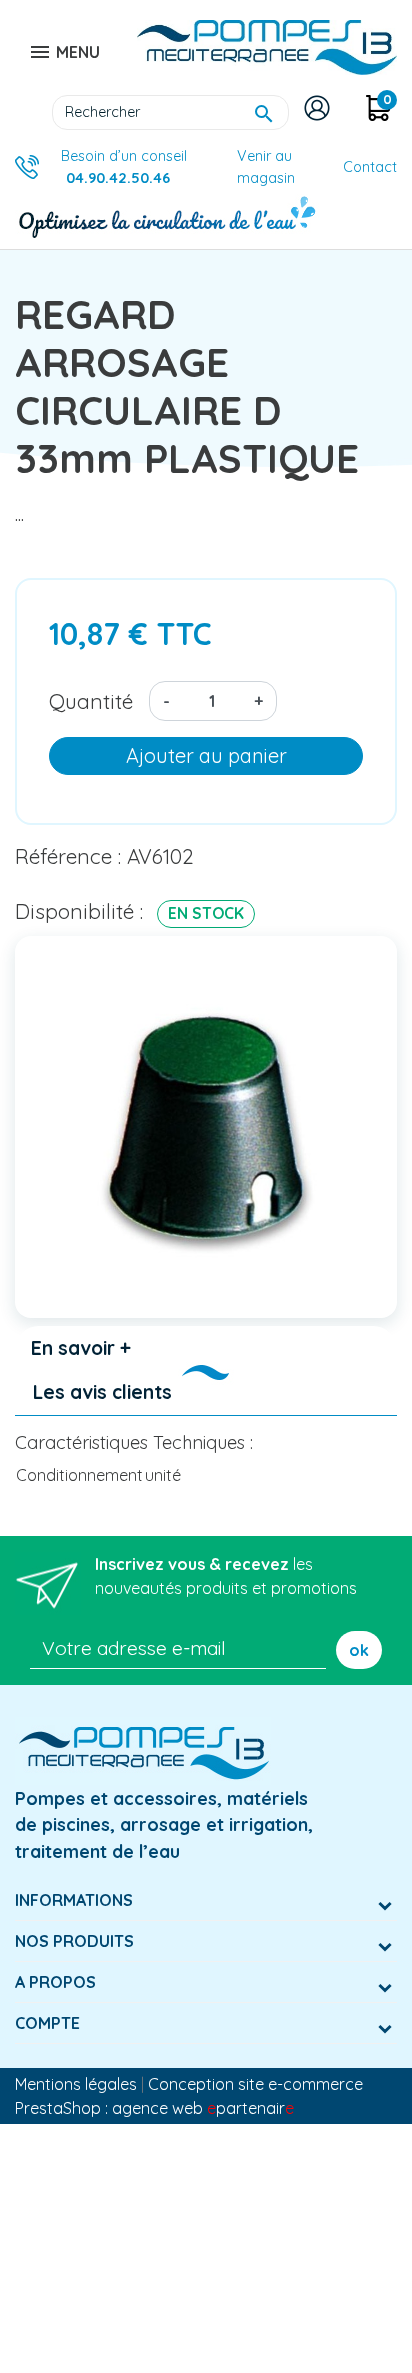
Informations (74, 1900)
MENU (64, 52)
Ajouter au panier (206, 755)
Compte (47, 2023)
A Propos (55, 1982)
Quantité (91, 701)
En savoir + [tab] (81, 1348)
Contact (370, 167)
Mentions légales (76, 2084)
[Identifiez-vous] (321, 108)
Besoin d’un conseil (124, 167)
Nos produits (74, 1941)
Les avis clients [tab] (102, 1392)
